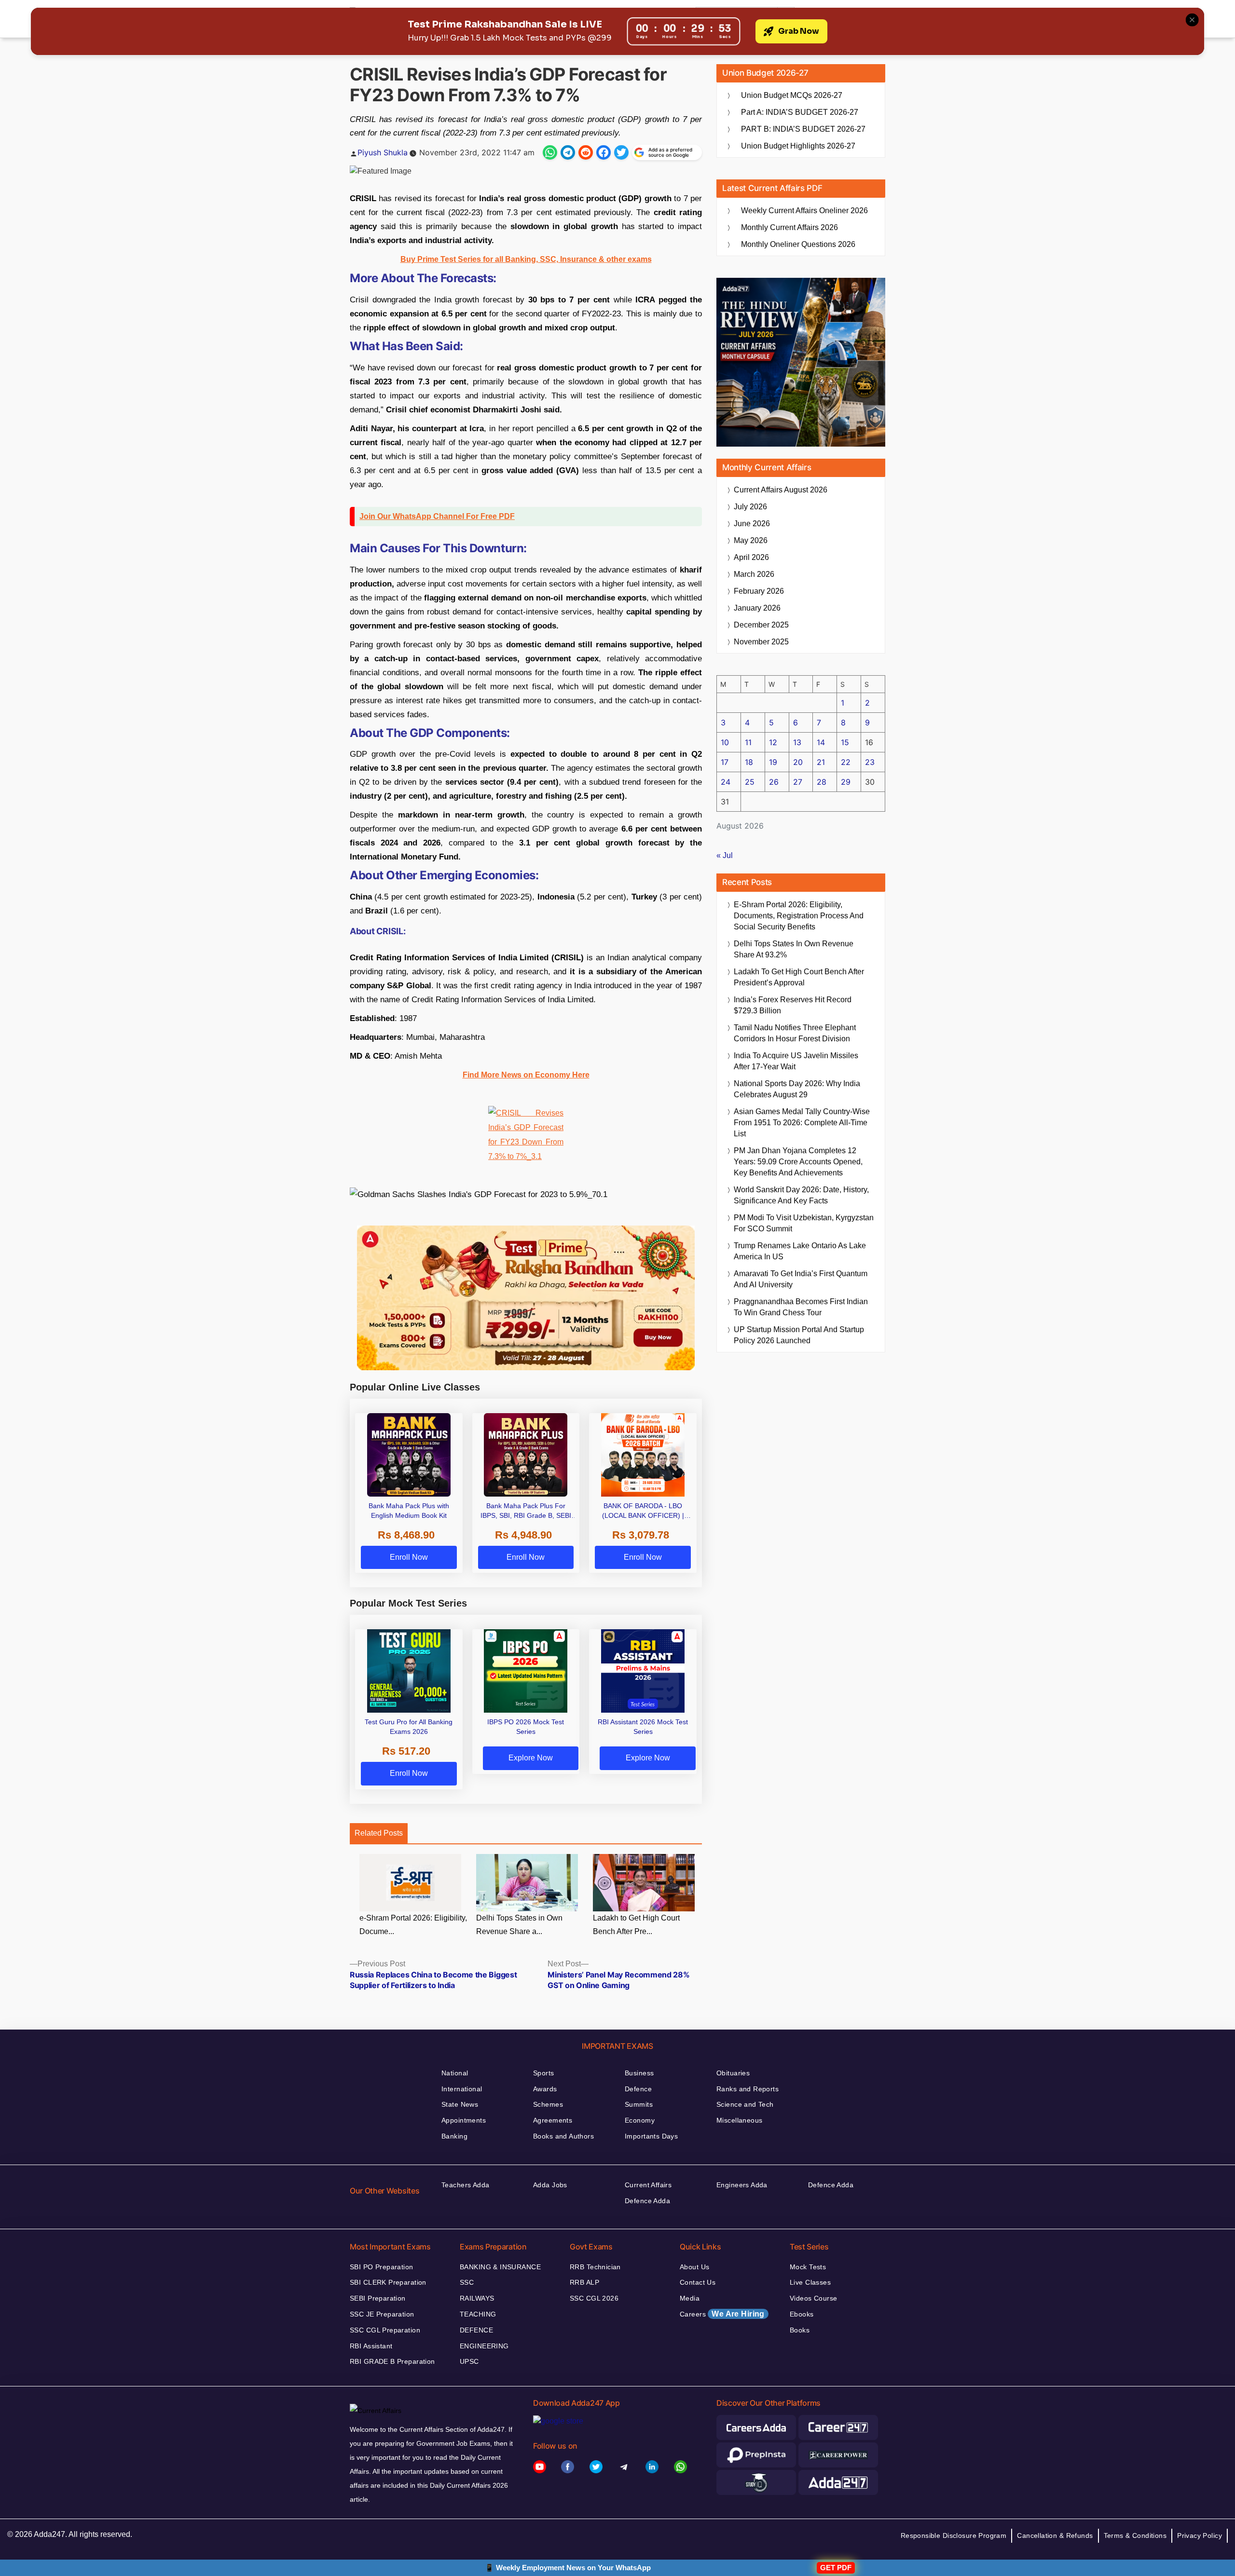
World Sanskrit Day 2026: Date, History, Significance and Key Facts (801, 1195)
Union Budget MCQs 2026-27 (792, 95)
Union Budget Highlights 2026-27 (798, 146)
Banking (454, 2136)
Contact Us (698, 2282)
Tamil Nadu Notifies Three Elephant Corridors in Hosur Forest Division (795, 1033)
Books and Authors (563, 2136)
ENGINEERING (484, 2346)
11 (748, 742)
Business (639, 2073)
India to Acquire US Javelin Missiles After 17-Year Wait (796, 1061)
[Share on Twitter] (621, 152)
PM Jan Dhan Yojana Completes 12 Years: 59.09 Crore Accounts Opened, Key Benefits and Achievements (798, 1162)
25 (750, 782)
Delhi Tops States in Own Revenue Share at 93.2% (794, 949)
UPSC (469, 2361)
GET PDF (836, 2568)
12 (773, 742)
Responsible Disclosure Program (954, 2535)
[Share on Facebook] (604, 152)
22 (846, 762)
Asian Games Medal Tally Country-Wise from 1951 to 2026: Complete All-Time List (802, 1123)
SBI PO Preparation (382, 2267)
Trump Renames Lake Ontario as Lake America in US (800, 1251)
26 (774, 782)
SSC (467, 2282)
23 (870, 762)
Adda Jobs (550, 2185)
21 (821, 762)
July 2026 (750, 507)
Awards (545, 2089)
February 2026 (759, 591)
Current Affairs (648, 2185)
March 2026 (754, 574)
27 (798, 782)
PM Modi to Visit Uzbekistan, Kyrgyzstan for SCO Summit (804, 1223)
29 (846, 782)
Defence (638, 2089)
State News (460, 2104)
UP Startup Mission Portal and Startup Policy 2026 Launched (799, 1335)
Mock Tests (808, 2267)
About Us (694, 2267)
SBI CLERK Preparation (388, 2282)
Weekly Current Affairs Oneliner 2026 (804, 211)
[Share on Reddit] (586, 152)
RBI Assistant (371, 2346)
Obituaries (733, 2073)
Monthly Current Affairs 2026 (789, 227)
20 (798, 762)
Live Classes (810, 2282)
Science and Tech (745, 2104)
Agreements (553, 2120)
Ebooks (802, 2314)
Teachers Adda (465, 2185)
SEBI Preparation (378, 2298)
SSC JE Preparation (382, 2314)
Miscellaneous (739, 2120)
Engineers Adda (742, 2185)
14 (821, 742)
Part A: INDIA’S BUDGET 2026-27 (800, 112)
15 (845, 742)
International (462, 2089)
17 (725, 762)
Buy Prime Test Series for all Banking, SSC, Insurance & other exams (526, 259)
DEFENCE (476, 2330)
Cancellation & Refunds (1055, 2535)
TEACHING (478, 2314)
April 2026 (751, 557)
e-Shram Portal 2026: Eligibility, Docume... (413, 1925)
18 (749, 762)
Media (690, 2298)
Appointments (464, 2120)
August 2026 (781, 490)
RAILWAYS (477, 2298)
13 (797, 742)
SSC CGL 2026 (594, 2298)
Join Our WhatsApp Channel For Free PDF (437, 516)
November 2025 (761, 642)
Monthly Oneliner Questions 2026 (798, 244)
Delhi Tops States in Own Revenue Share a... (519, 1925)
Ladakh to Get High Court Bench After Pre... (636, 1925)
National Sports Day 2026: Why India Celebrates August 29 (797, 1089)
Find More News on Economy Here (526, 1075)
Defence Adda (647, 2201)
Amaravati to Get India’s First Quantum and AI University (801, 1279)
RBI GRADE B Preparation (392, 2361)
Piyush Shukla (383, 152)
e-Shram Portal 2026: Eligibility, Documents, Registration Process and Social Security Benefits (799, 916)
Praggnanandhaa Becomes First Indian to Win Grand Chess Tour (801, 1307)
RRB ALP (584, 2282)
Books (800, 2330)
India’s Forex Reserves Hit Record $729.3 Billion (793, 1005)
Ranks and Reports (748, 2089)
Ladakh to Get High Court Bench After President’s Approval (799, 977)
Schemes (548, 2104)
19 (773, 762)
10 (725, 742)
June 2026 (752, 524)
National (455, 2073)
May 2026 (751, 540)
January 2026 (757, 608)
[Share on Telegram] (568, 152)
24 (726, 782)
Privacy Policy (1200, 2535)
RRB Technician (595, 2267)
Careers (722, 2314)
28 (822, 782)
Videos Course (813, 2298)
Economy (640, 2120)
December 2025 (761, 625)
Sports (544, 2073)
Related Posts (379, 1833)
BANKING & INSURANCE (500, 2267)
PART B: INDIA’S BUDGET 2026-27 (803, 129)
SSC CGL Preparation (385, 2330)
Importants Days (651, 2136)
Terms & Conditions (1135, 2535)
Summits (639, 2104)
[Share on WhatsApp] (550, 152)
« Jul (725, 855)
